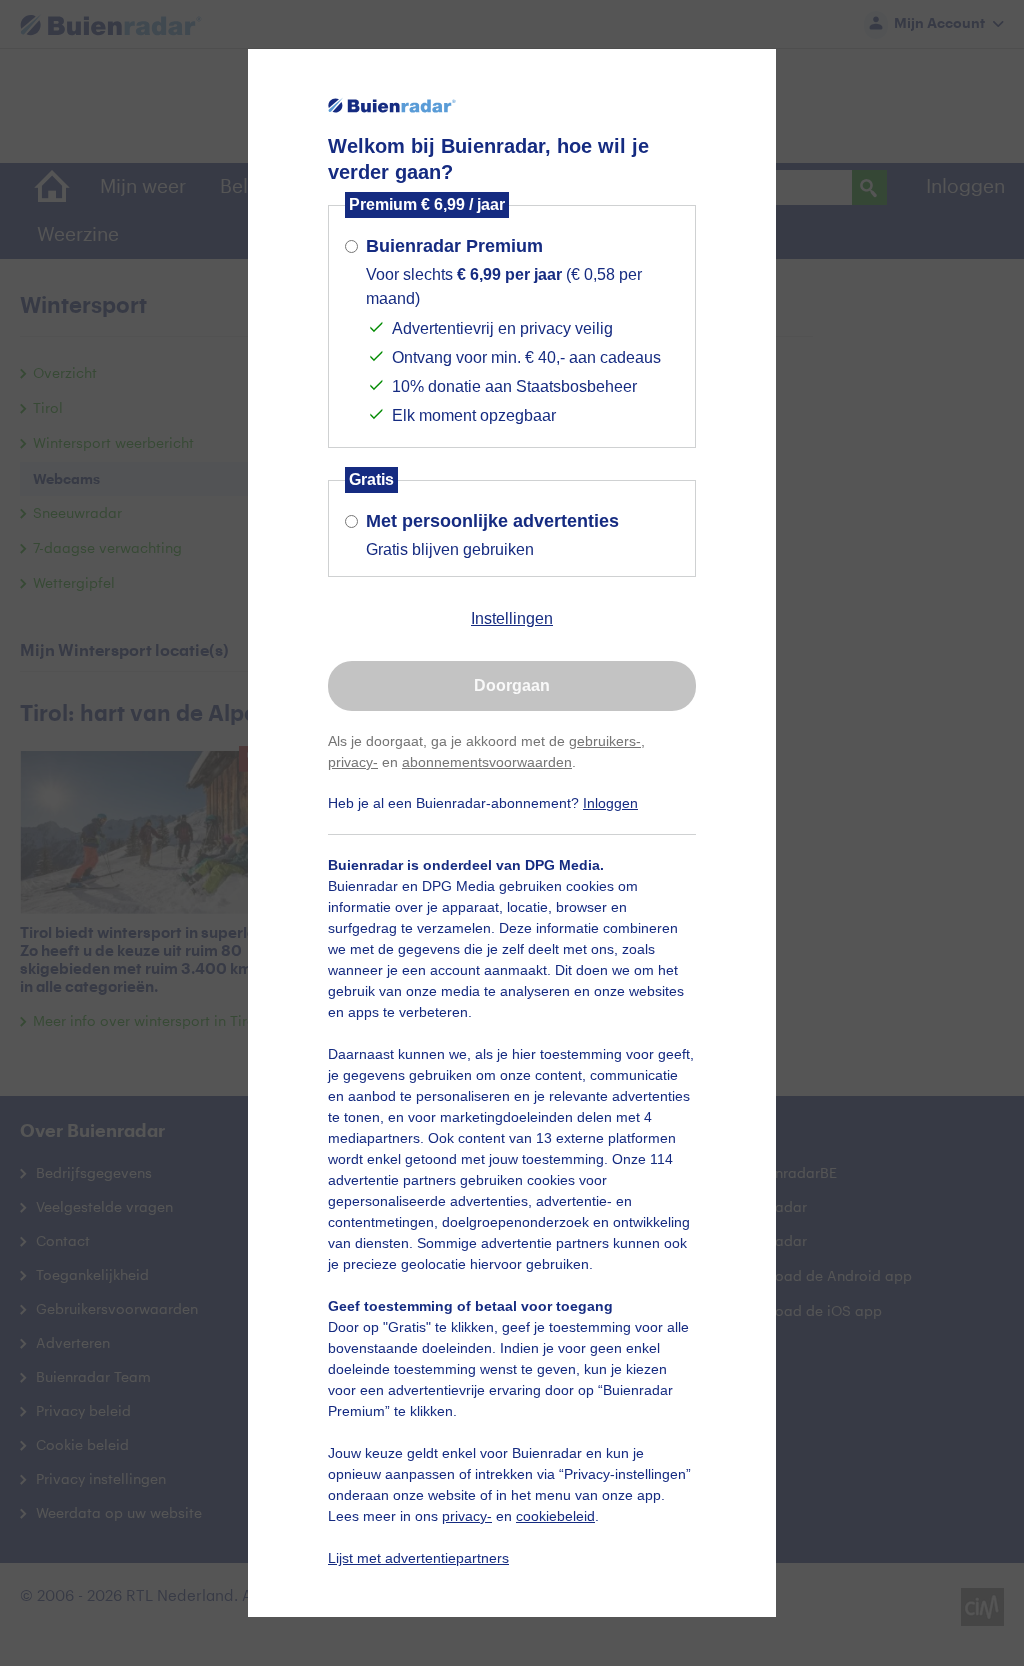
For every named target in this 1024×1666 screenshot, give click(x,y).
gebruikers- (605, 741)
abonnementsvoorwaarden (487, 762)
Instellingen (512, 618)
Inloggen (610, 803)
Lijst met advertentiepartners (418, 1558)
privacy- (353, 762)
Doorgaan (512, 685)
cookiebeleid (555, 1516)
